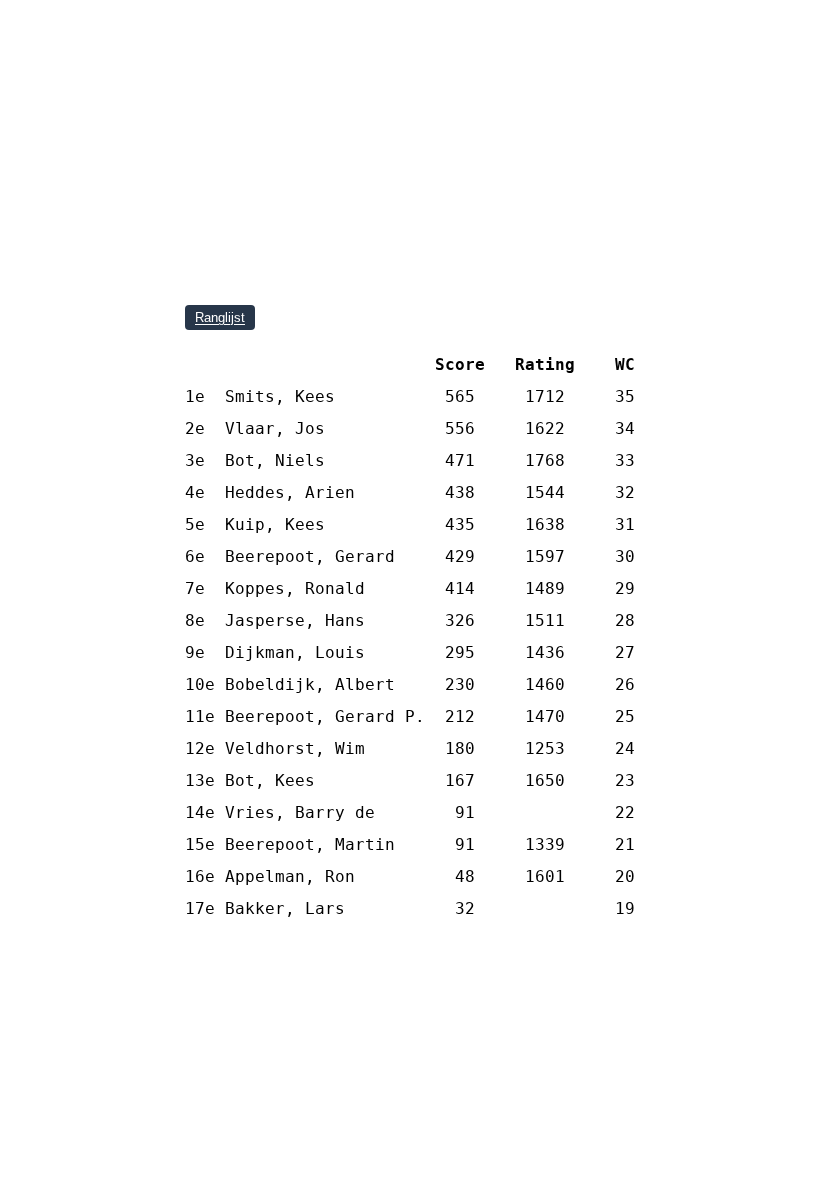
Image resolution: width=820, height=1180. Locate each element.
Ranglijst (220, 317)
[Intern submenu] (410, 92)
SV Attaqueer (410, 48)
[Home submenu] (235, 92)
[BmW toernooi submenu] (634, 92)
